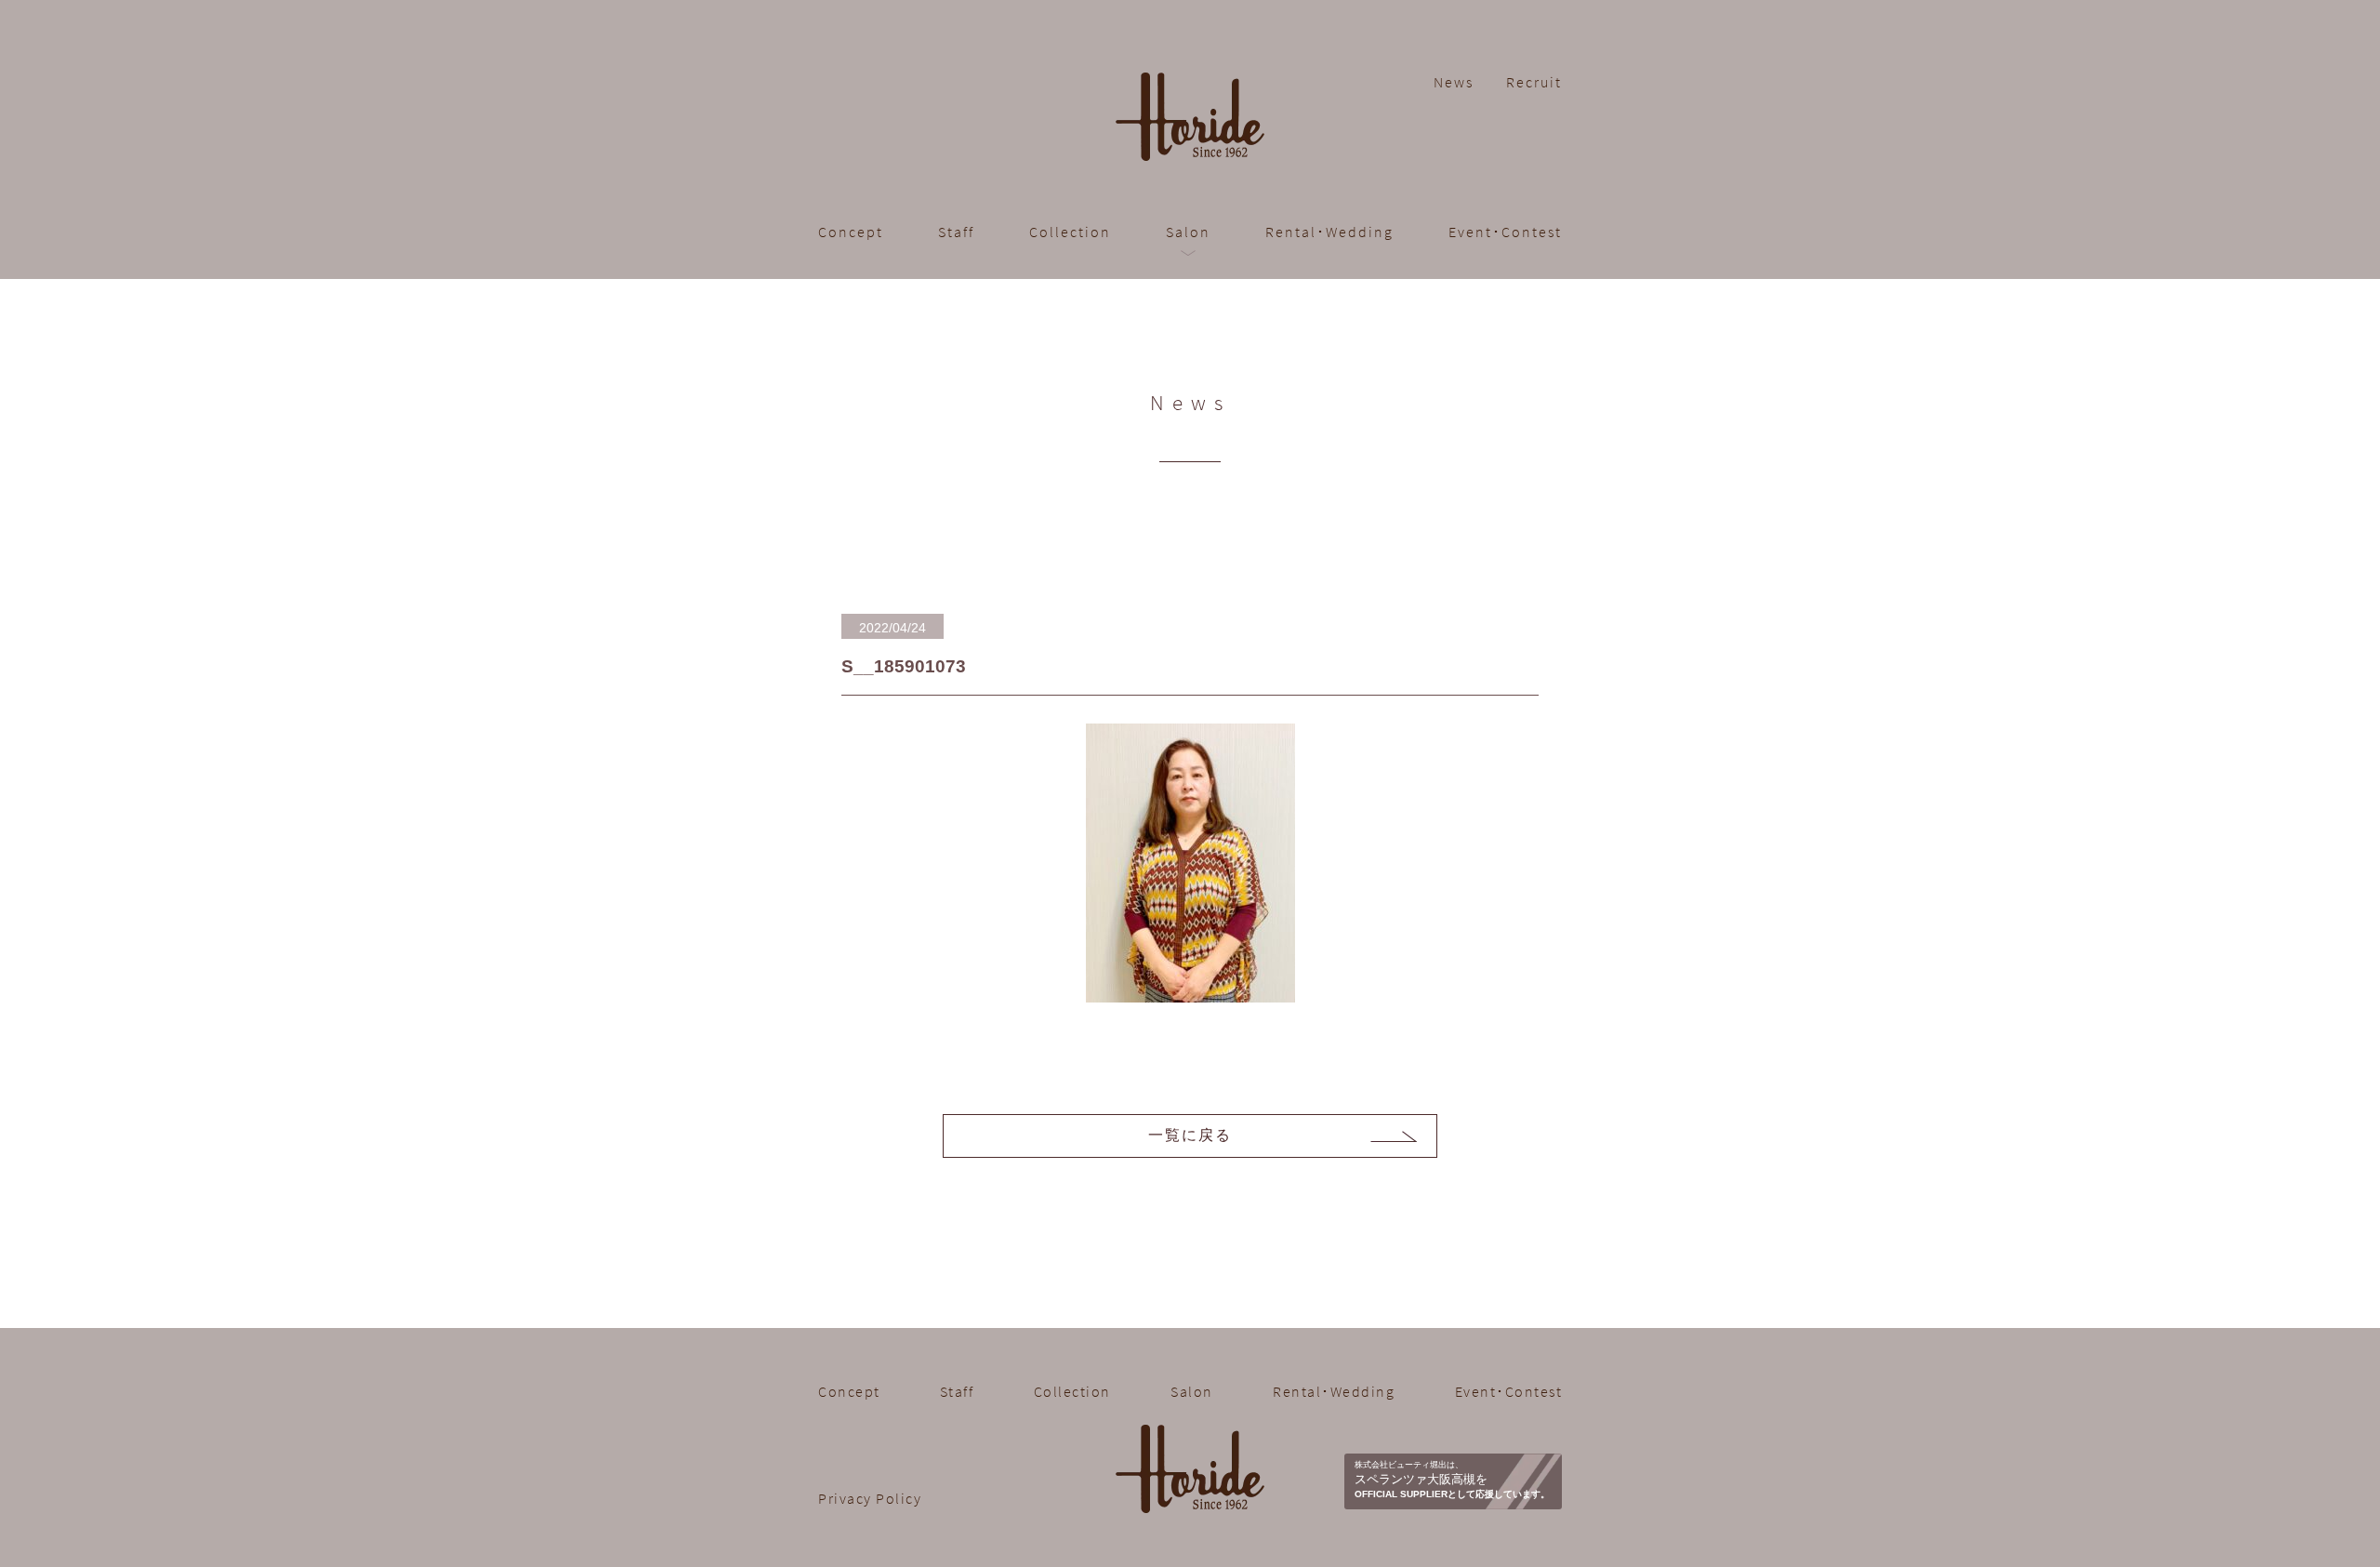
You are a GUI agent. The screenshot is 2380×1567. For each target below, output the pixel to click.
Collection (1070, 232)
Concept (851, 232)
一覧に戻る (1190, 1135)
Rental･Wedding (1329, 232)
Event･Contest (1505, 232)
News (1454, 82)
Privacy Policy (870, 1498)
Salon (1192, 1391)
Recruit (1534, 82)
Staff (956, 232)
